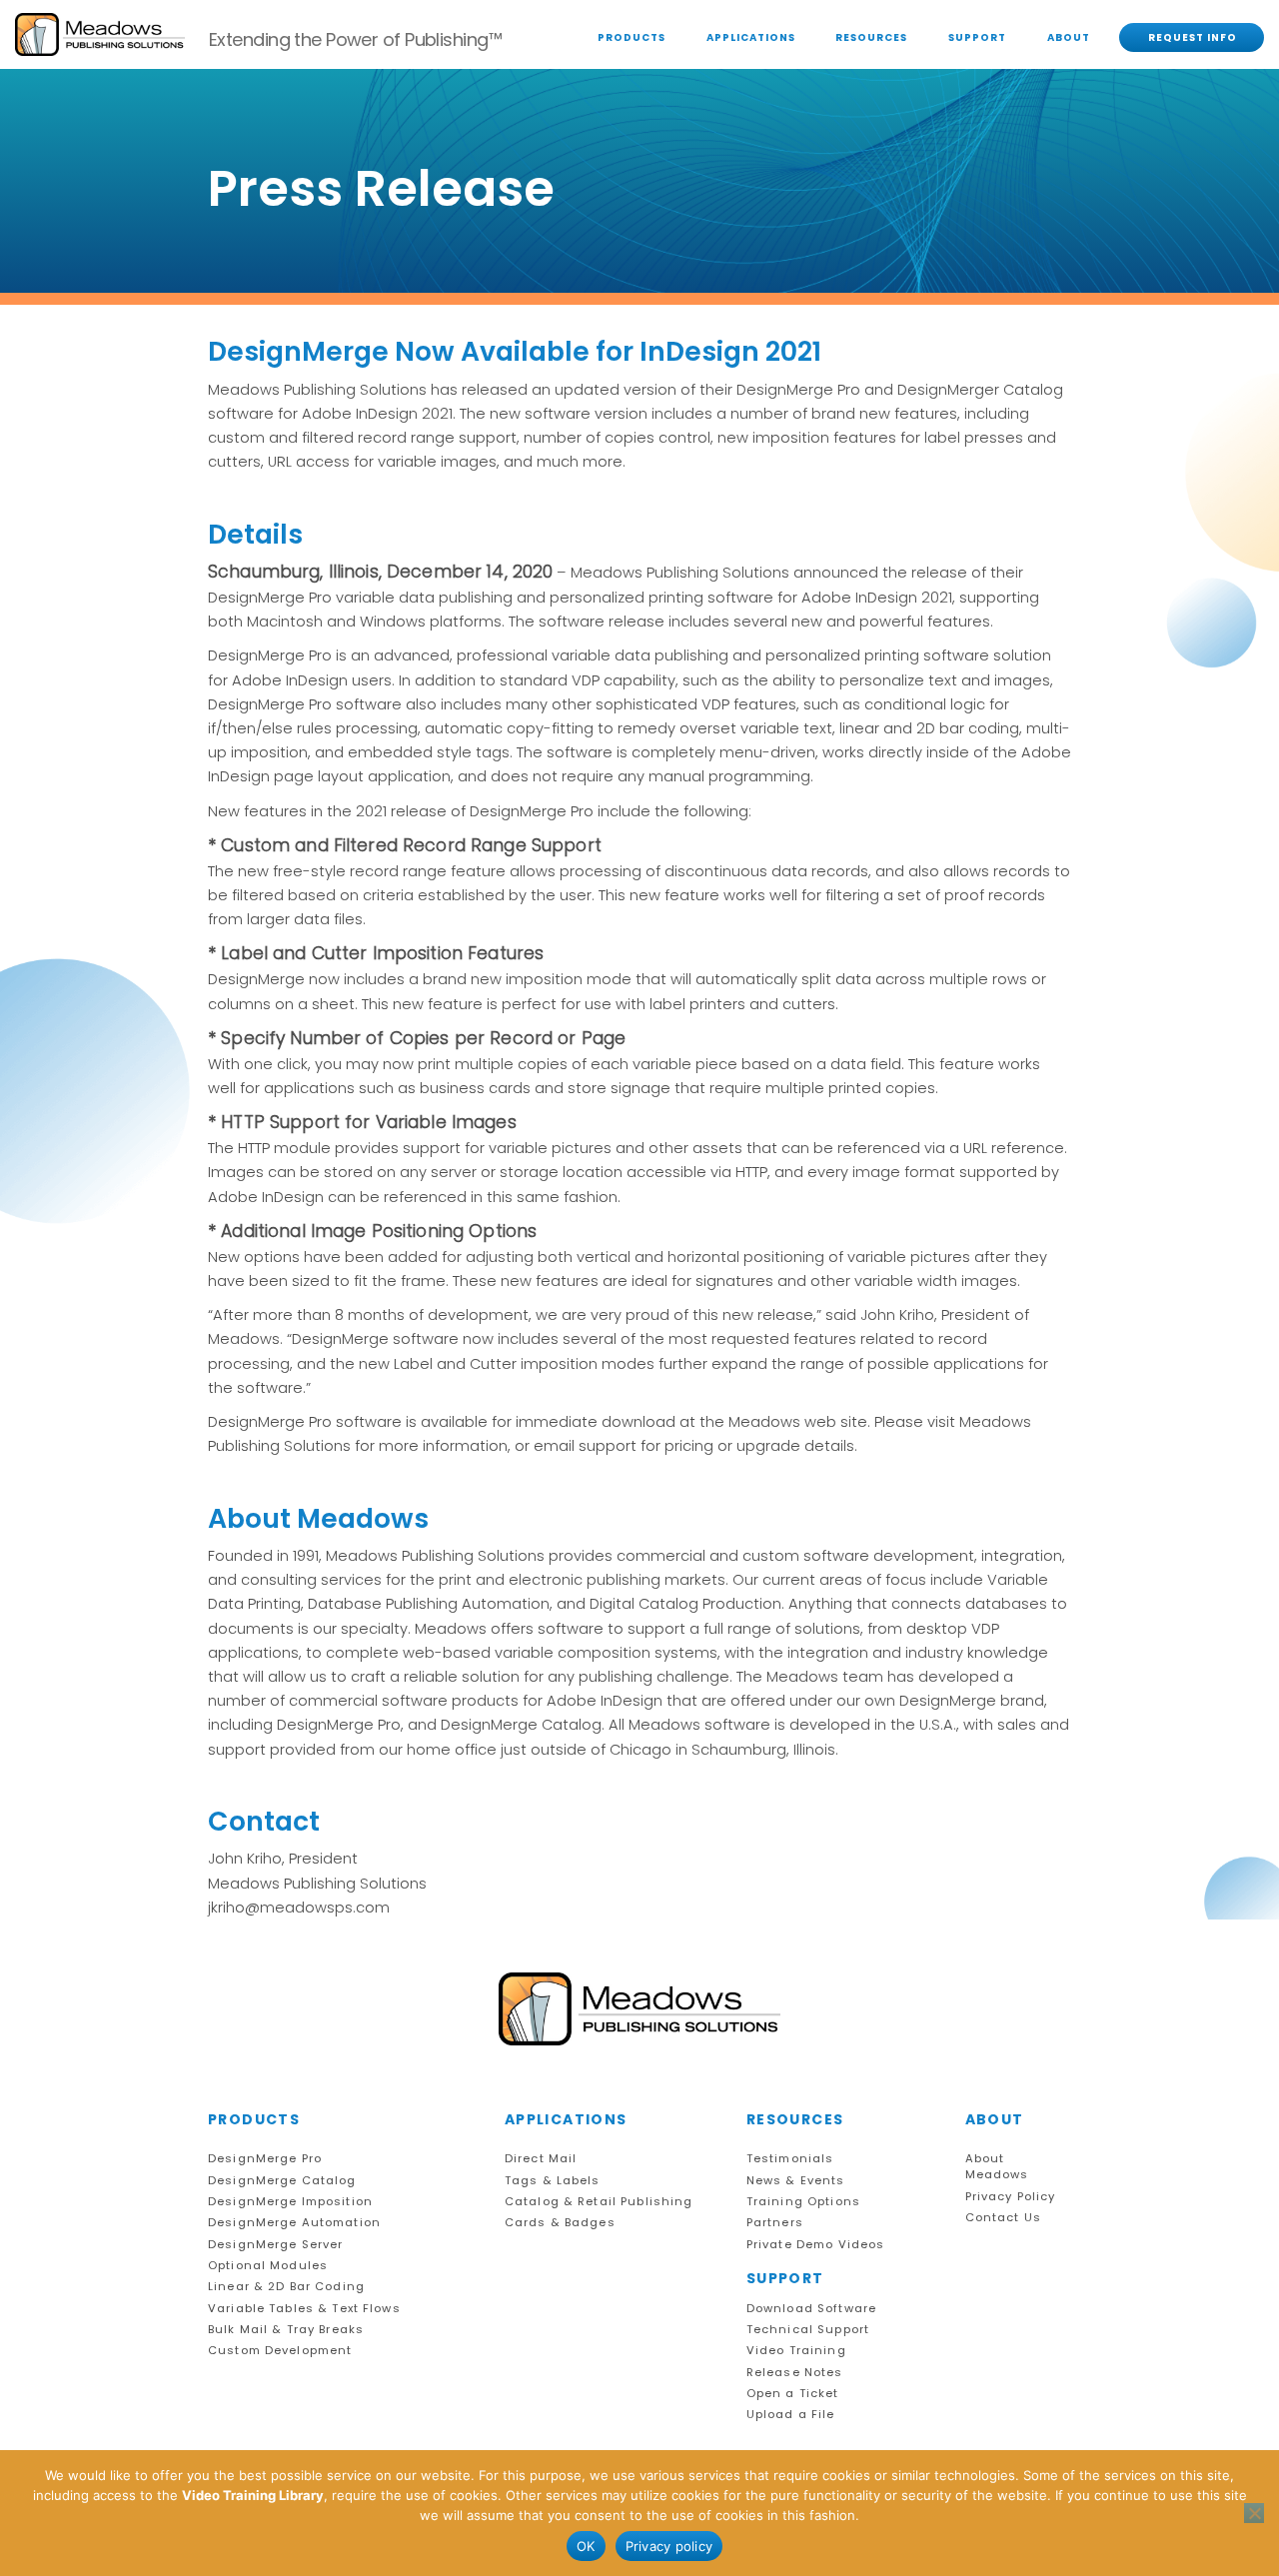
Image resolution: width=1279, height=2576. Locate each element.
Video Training (796, 2351)
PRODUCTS (632, 37)
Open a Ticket (793, 2394)
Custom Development (280, 2351)
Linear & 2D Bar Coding (286, 2287)
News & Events (796, 2181)
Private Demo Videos (816, 2245)
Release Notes (795, 2373)
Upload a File (791, 2415)
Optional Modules (268, 2266)
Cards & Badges (560, 2223)
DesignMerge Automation (294, 2223)
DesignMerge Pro (265, 2159)
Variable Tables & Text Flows (304, 2309)
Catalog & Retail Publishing (599, 2202)
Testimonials (790, 2159)
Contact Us (1003, 2218)
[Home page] (639, 2009)
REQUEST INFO (1193, 37)
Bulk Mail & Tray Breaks (286, 2330)
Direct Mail (541, 2159)
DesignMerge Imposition (290, 2202)
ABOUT (1069, 37)
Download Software (811, 2309)
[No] (1254, 2513)
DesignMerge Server (275, 2245)
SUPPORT (977, 37)
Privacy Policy (1011, 2197)
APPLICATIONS (751, 37)
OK (586, 2546)
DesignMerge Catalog (282, 2181)
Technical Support (808, 2330)
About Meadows (997, 2167)
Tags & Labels (553, 2181)
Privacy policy (669, 2546)
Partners (775, 2223)
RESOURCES (871, 37)
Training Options (803, 2202)
